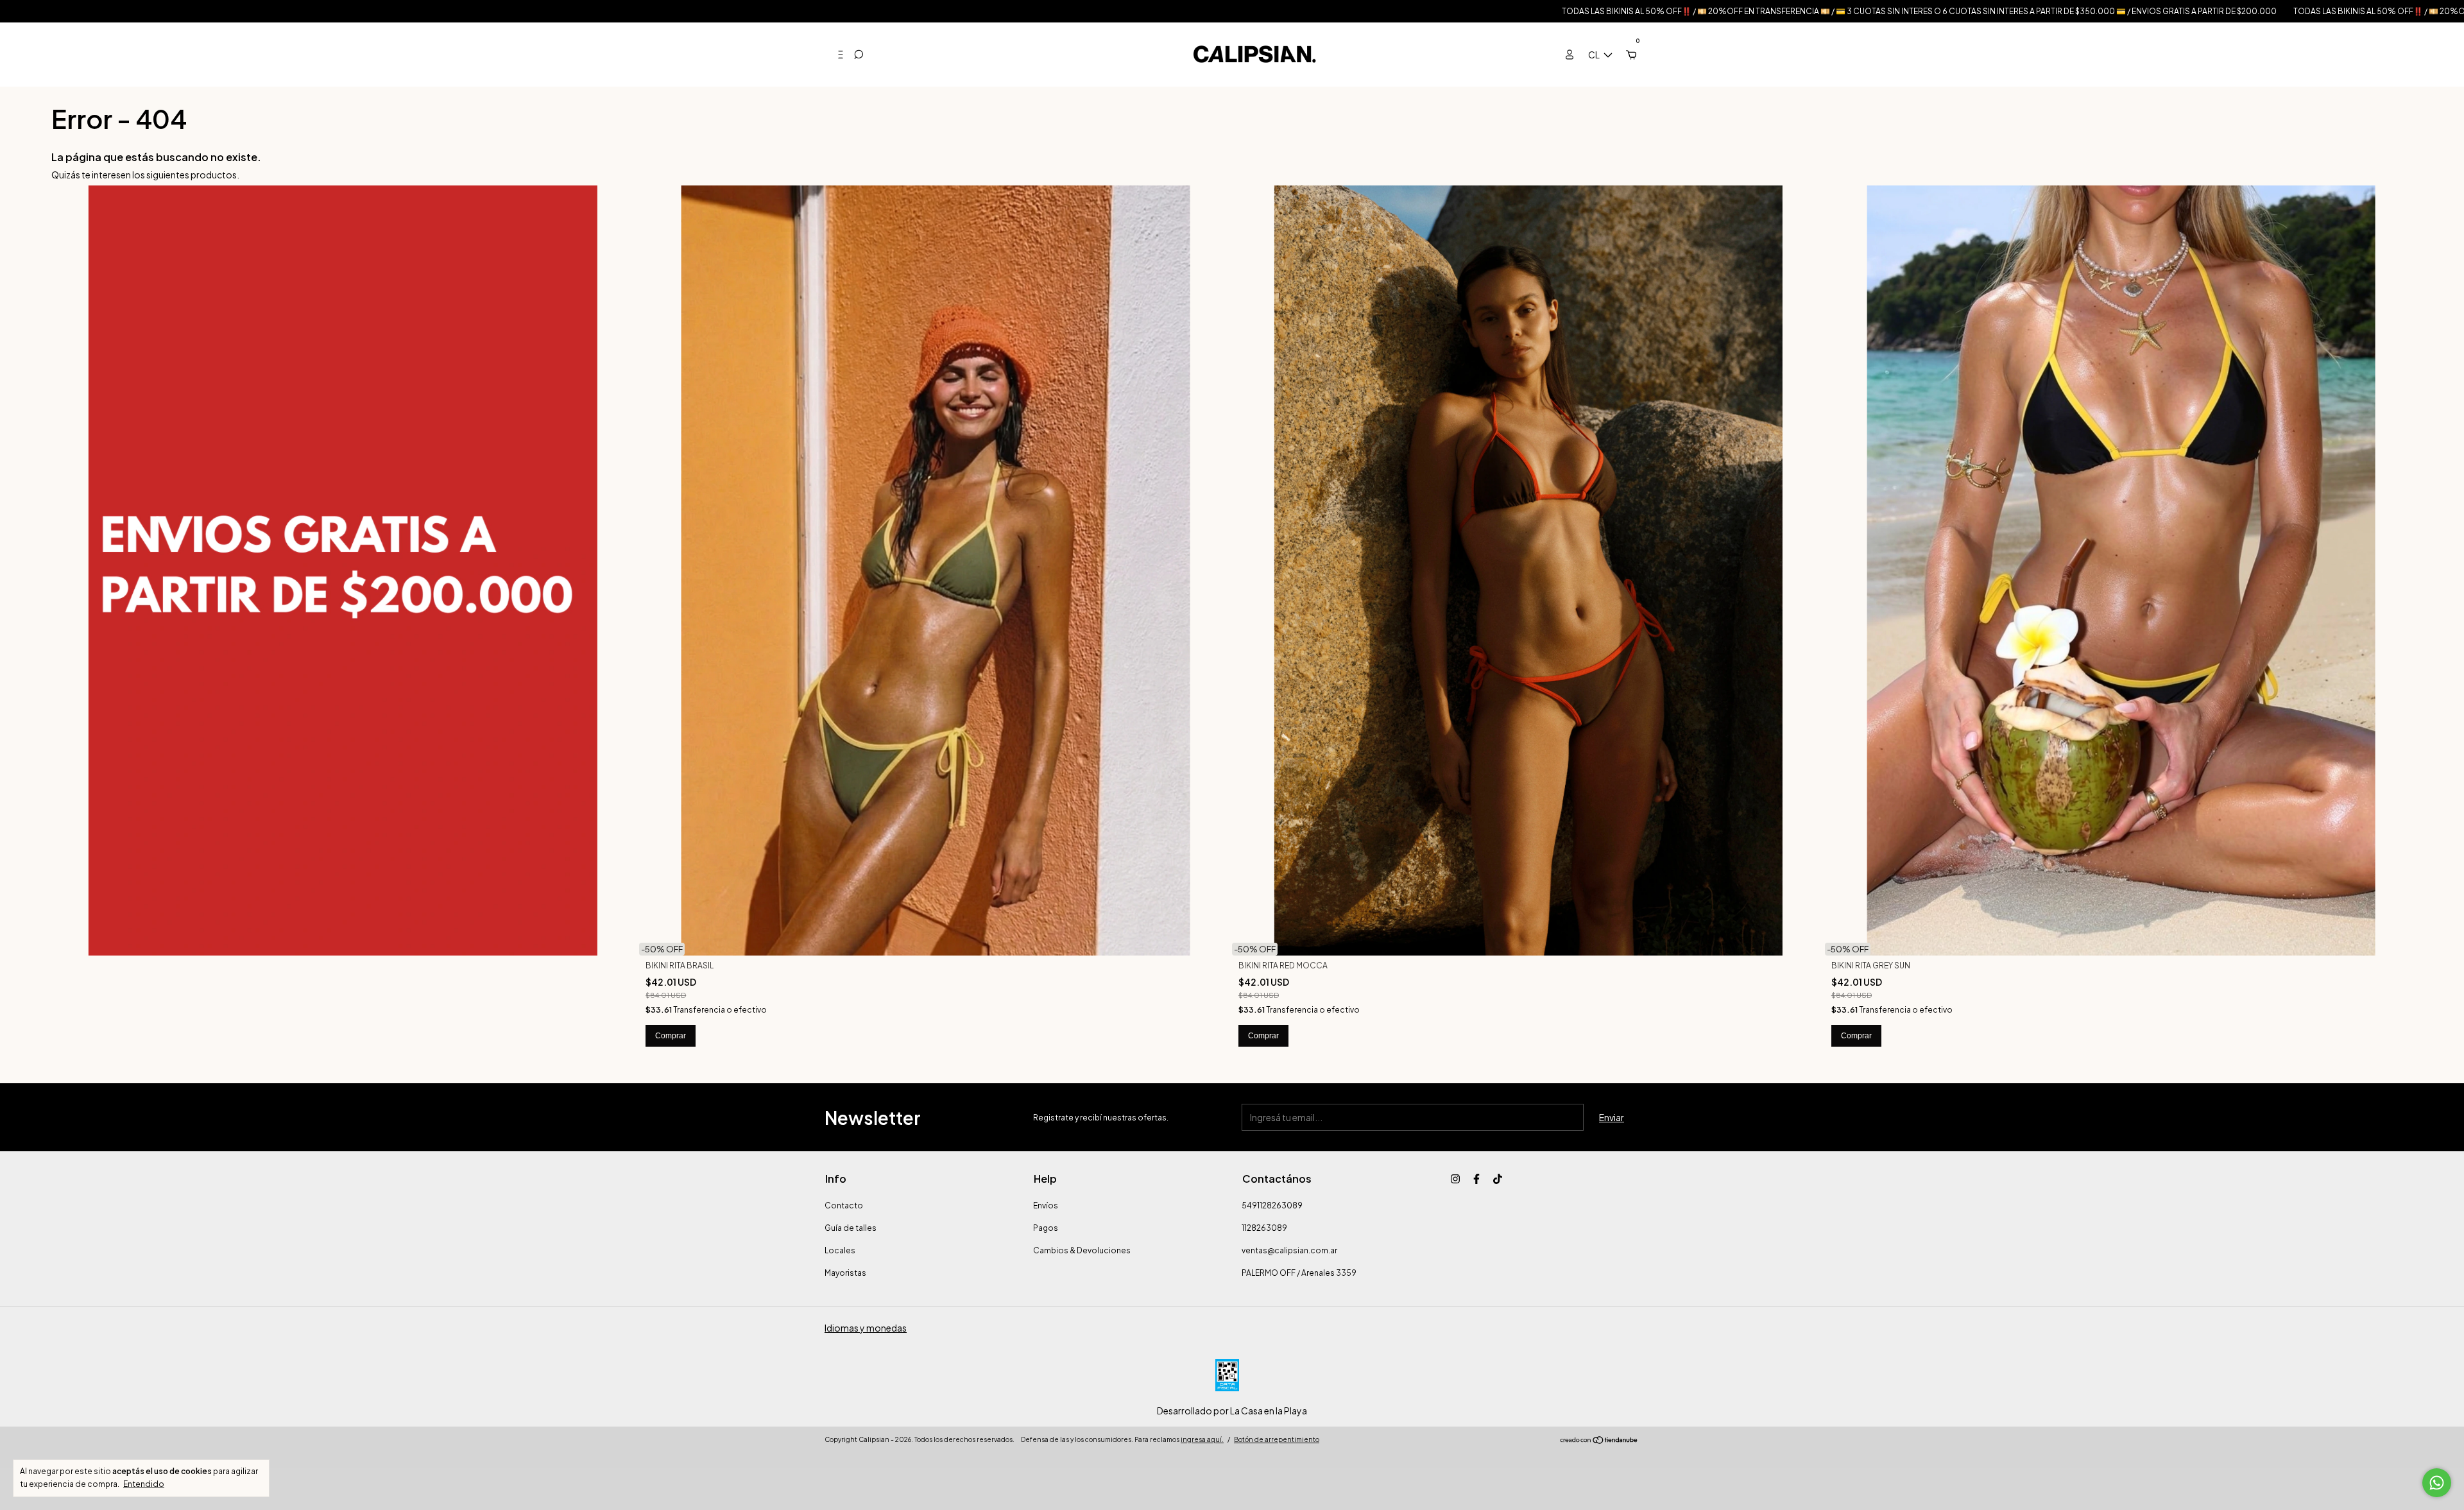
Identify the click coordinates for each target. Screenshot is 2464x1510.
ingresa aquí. (1202, 1439)
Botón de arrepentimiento (1277, 1439)
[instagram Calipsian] (1455, 1179)
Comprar (671, 1036)
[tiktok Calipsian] (1498, 1179)
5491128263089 (1272, 1205)
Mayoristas (845, 1273)
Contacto (844, 1205)
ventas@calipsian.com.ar (1289, 1250)
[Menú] (835, 55)
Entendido (144, 1484)
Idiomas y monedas (866, 1328)
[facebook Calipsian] (1476, 1179)
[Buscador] (859, 55)
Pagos (1046, 1228)
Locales (840, 1250)
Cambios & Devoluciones (1082, 1250)
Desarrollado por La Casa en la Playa (1232, 1411)
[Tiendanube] (1599, 1441)
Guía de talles (851, 1228)
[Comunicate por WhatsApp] (2437, 1483)
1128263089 (1264, 1228)
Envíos (1046, 1205)
